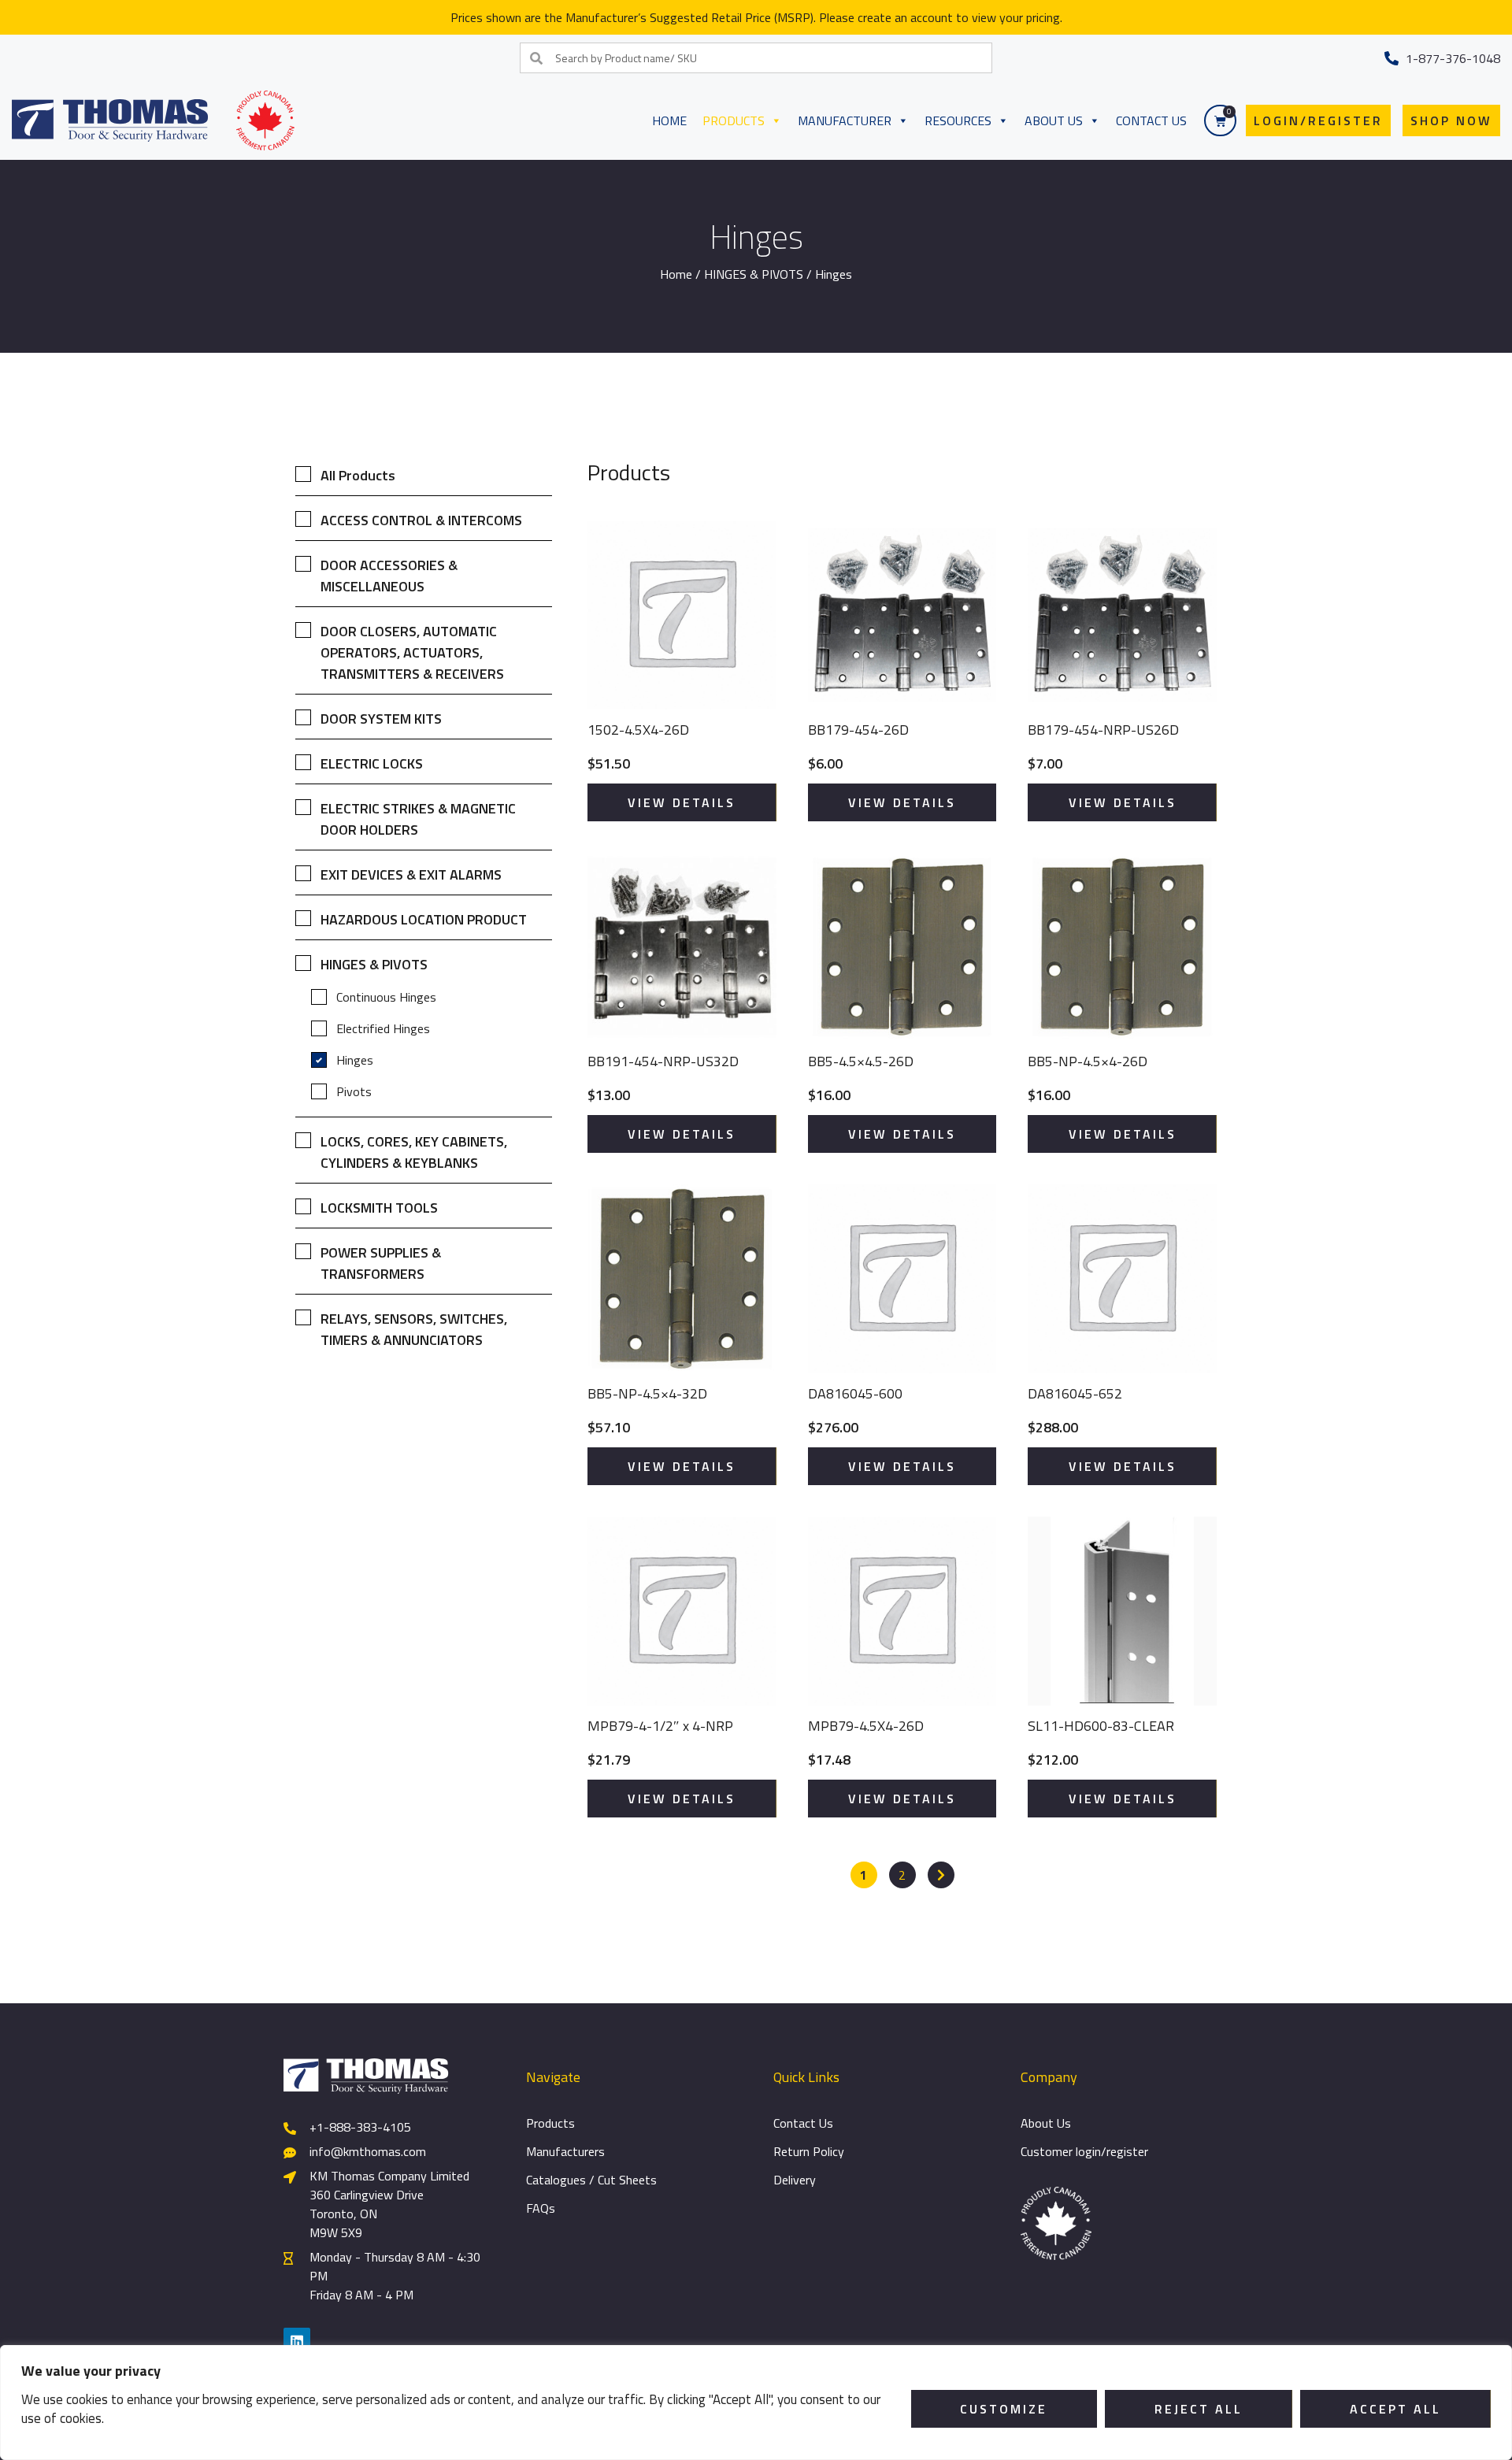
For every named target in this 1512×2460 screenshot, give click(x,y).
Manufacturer (845, 120)
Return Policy (809, 2151)
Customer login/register (1084, 2151)
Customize (1004, 2409)
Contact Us (1151, 120)
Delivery (795, 2180)
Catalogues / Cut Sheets (591, 2180)
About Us (1054, 120)
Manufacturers (565, 2151)
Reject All (1199, 2409)
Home (669, 120)
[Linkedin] (297, 2341)
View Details (682, 802)
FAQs (541, 2208)
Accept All (1395, 2409)
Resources (958, 120)
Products (734, 120)
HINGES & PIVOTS (754, 274)
